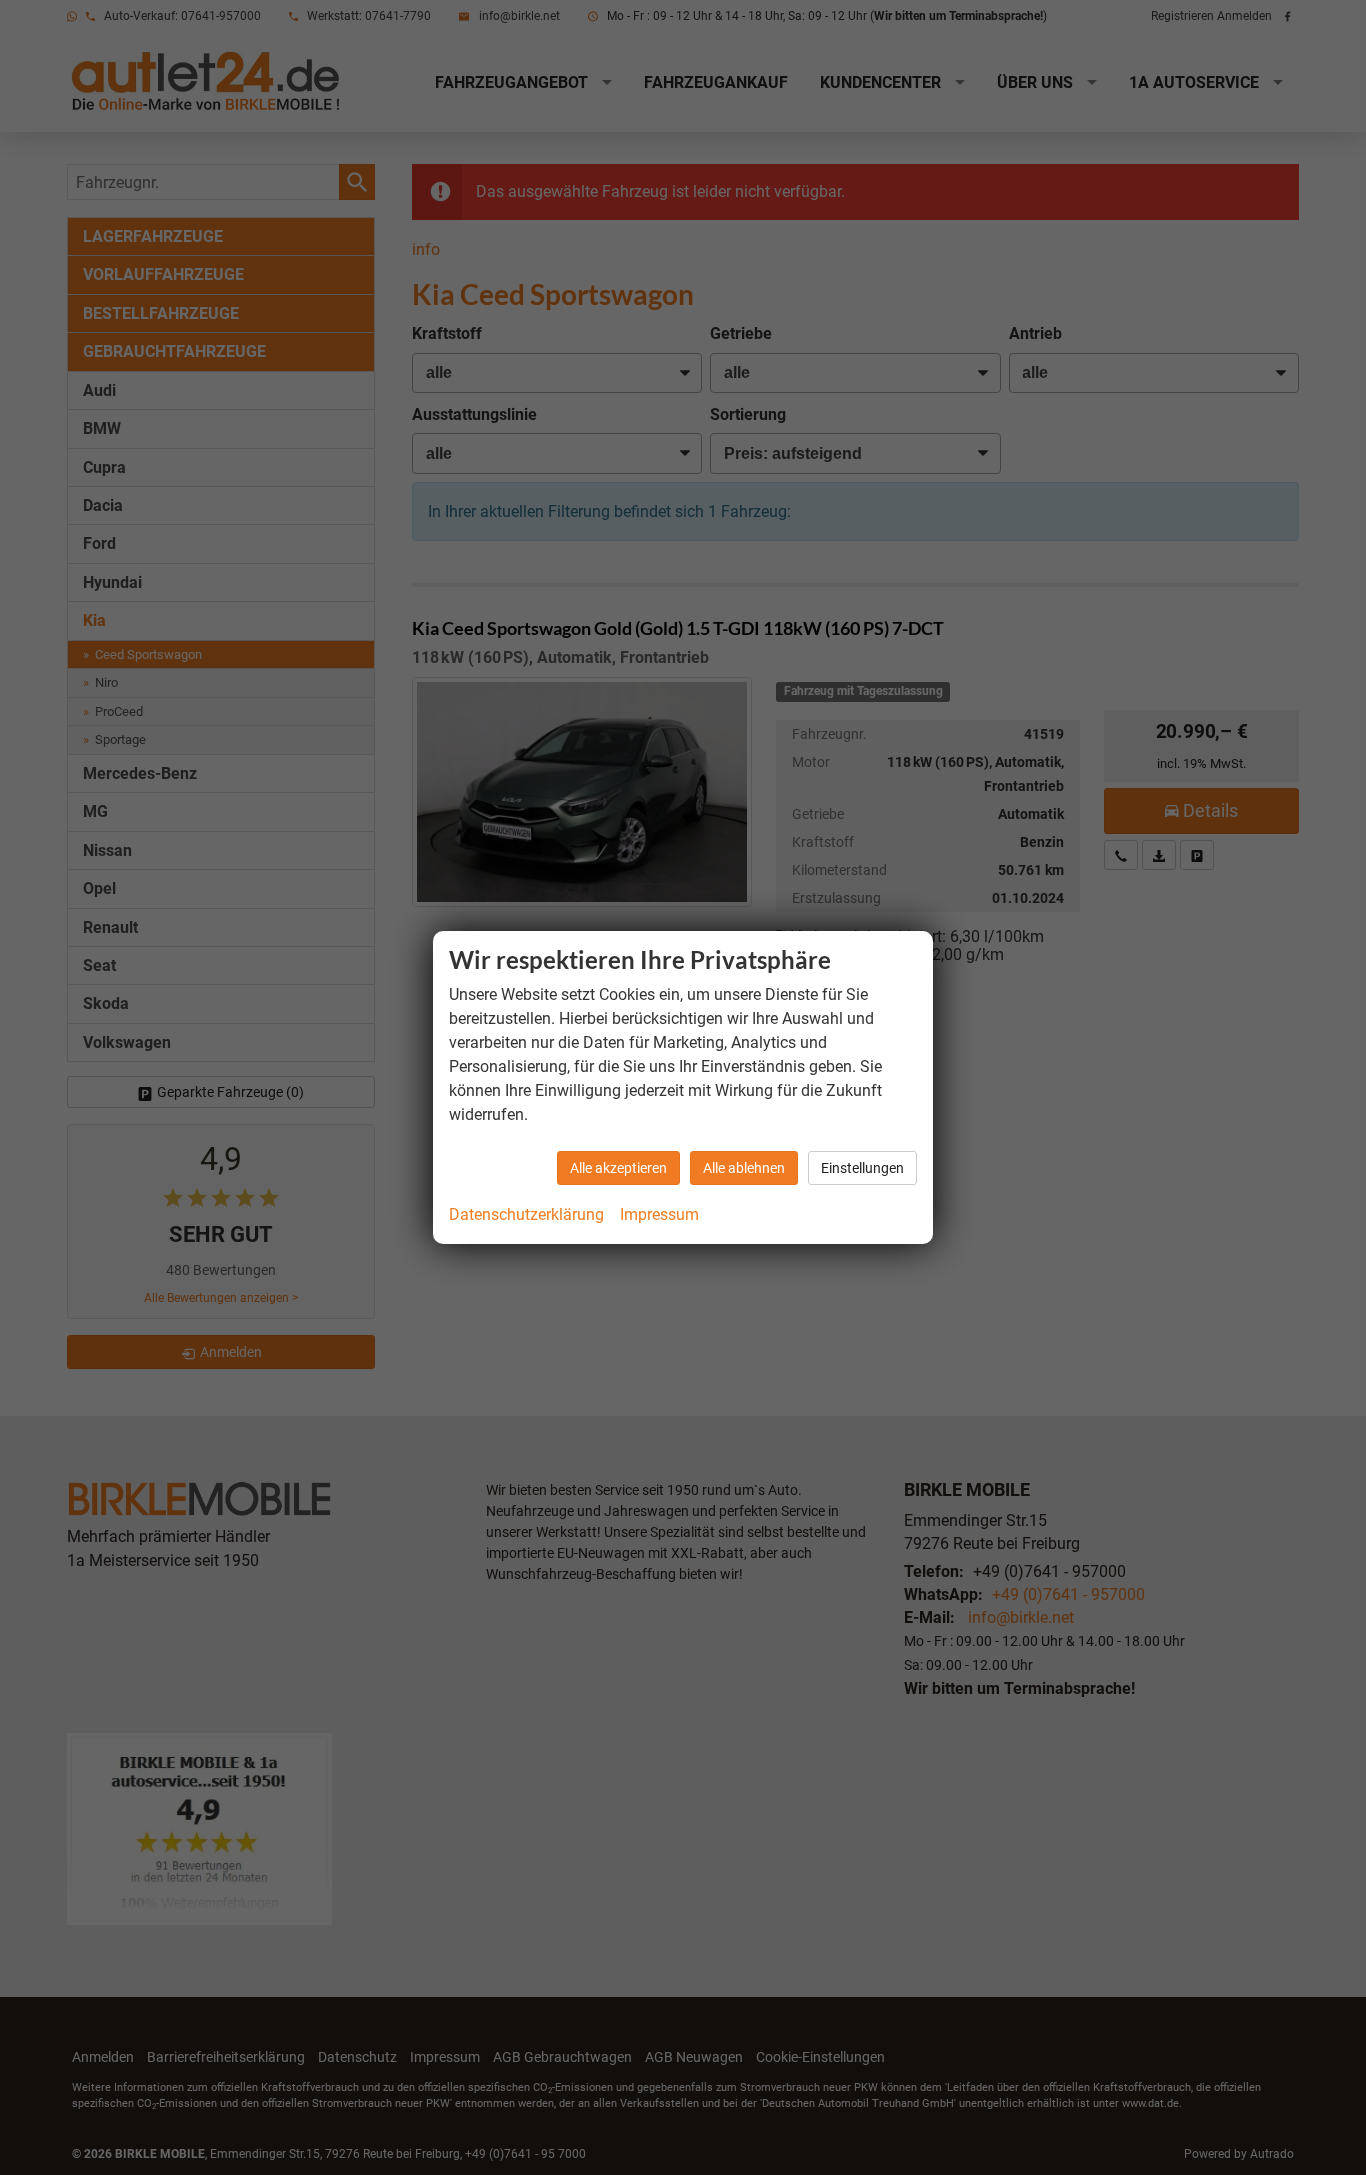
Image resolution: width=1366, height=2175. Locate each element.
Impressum (659, 1214)
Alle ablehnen (744, 1168)
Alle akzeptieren (618, 1168)
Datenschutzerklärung (526, 1214)
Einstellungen (862, 1168)
